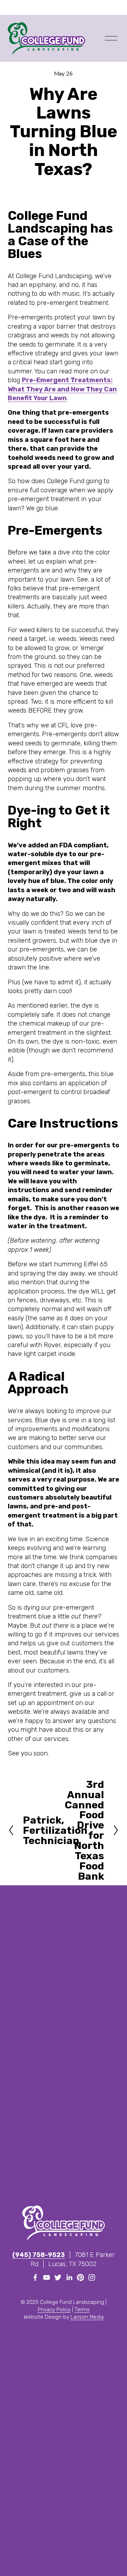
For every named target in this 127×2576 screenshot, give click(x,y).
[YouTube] (47, 2277)
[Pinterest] (80, 2277)
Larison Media (87, 2317)
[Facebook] (35, 2277)
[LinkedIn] (69, 2277)
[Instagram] (92, 2277)
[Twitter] (58, 2277)
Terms (82, 2310)
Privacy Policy (54, 2310)
